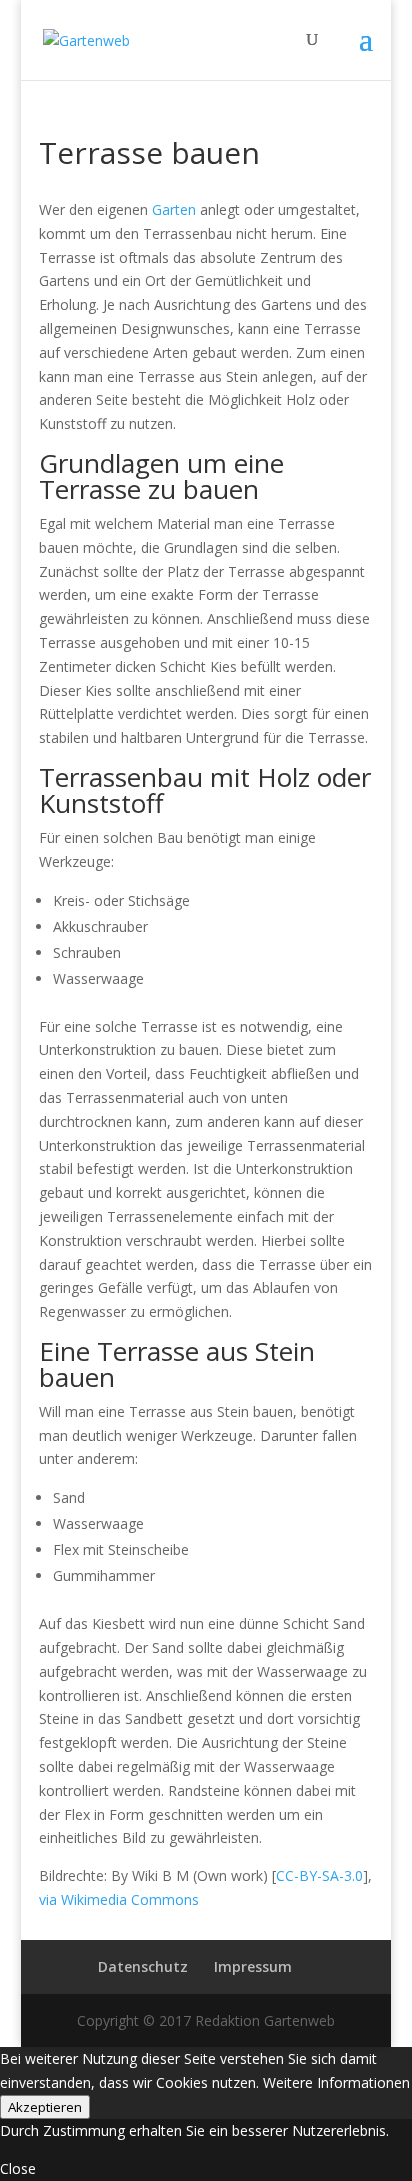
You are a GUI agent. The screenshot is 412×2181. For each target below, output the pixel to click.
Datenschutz (143, 1966)
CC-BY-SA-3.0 (319, 1875)
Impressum (253, 1966)
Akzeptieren (45, 2107)
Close (18, 2168)
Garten (174, 209)
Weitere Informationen (336, 2082)
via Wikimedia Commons (119, 1899)
